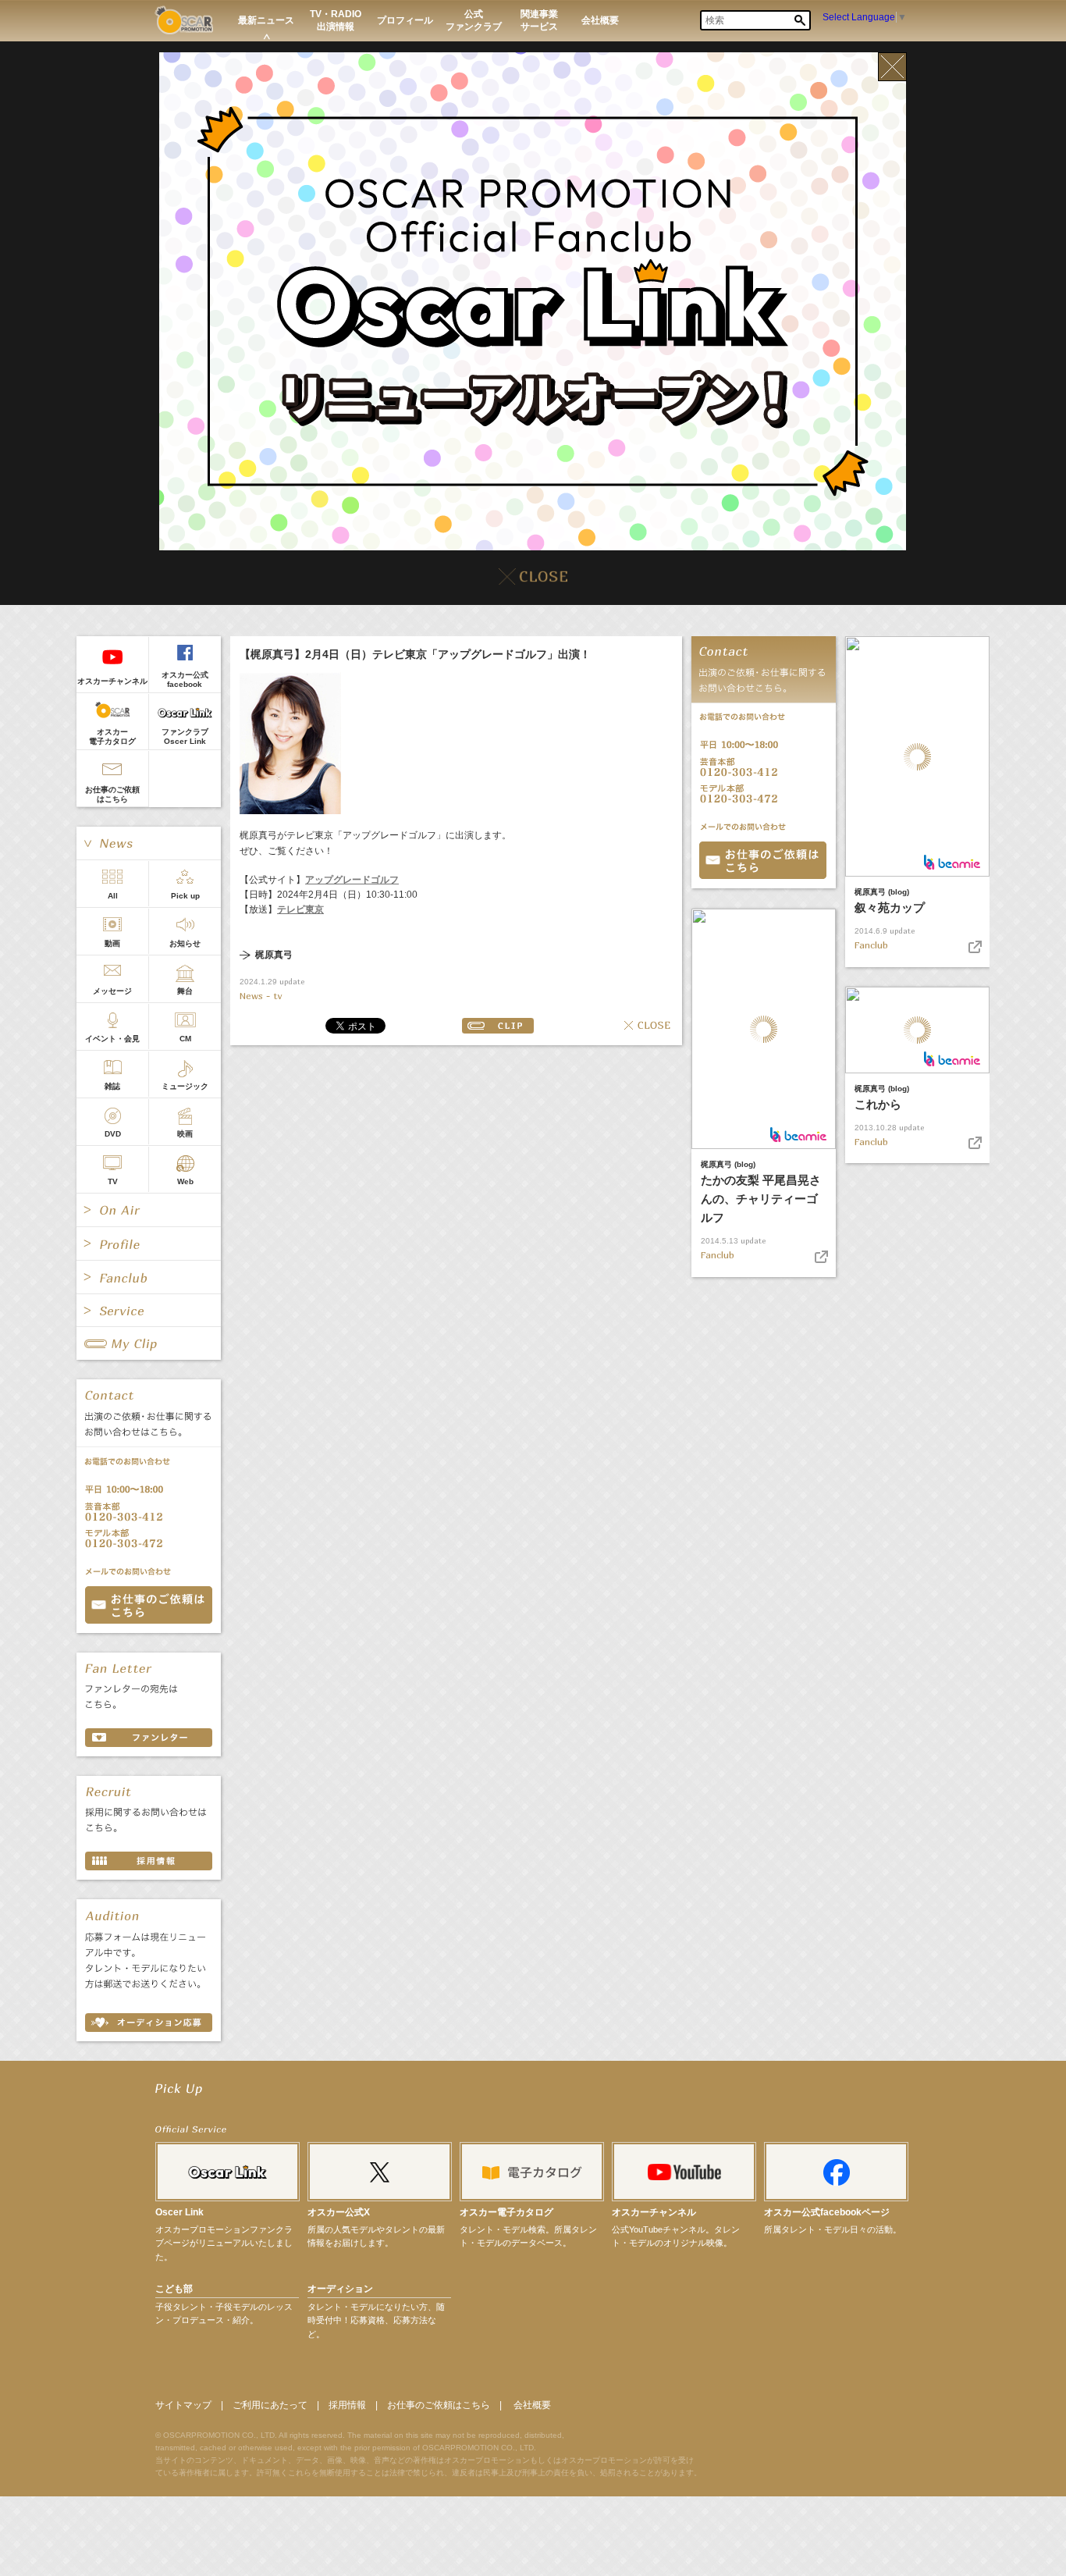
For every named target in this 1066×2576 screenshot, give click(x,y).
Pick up (185, 896)
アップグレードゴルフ (352, 880)
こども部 (174, 2289)
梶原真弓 (274, 955)
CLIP (498, 1026)
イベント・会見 (112, 1039)
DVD (113, 1134)
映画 (185, 1134)
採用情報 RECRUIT (149, 1861)
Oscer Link (179, 2212)
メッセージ (112, 991)
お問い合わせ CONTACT (149, 1605)
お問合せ (763, 860)
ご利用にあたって (270, 2405)
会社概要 (532, 2405)
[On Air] (149, 1210)
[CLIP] (149, 1343)
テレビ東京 (300, 909)
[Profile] (149, 1244)
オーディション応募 (149, 2023)
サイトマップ (183, 2405)
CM (185, 1039)
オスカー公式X (339, 2212)
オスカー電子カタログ (112, 737)
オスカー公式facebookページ (827, 2212)
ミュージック (185, 1086)
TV (113, 1181)
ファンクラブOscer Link (185, 737)
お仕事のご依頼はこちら (112, 794)
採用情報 (347, 2405)
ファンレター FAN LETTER (149, 1738)
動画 (112, 943)
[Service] (149, 1311)
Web (185, 1181)
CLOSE (647, 1026)
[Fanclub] (149, 1277)
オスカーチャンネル (112, 681)
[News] (149, 843)
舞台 (185, 991)
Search (800, 20)
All (113, 896)
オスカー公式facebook (185, 680)
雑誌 (112, 1086)
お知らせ (185, 943)
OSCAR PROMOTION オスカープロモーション (184, 20)
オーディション (340, 2289)
